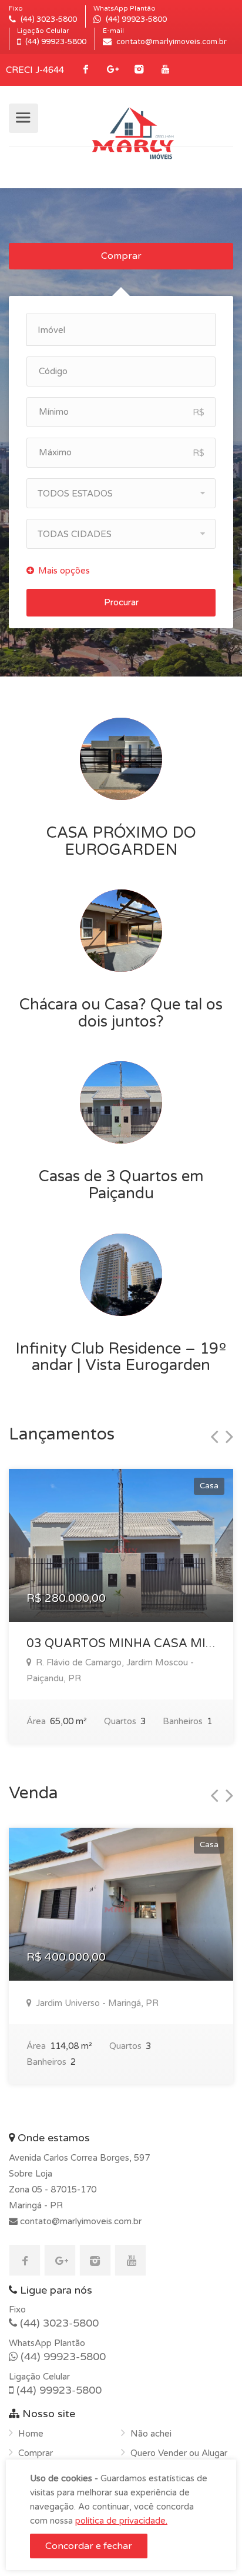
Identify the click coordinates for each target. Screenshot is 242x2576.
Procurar (121, 602)
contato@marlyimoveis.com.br (80, 2221)
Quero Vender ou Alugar (179, 2453)
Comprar (121, 256)
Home (31, 2434)
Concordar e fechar (89, 2546)
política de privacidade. (121, 2521)
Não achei (151, 2434)
